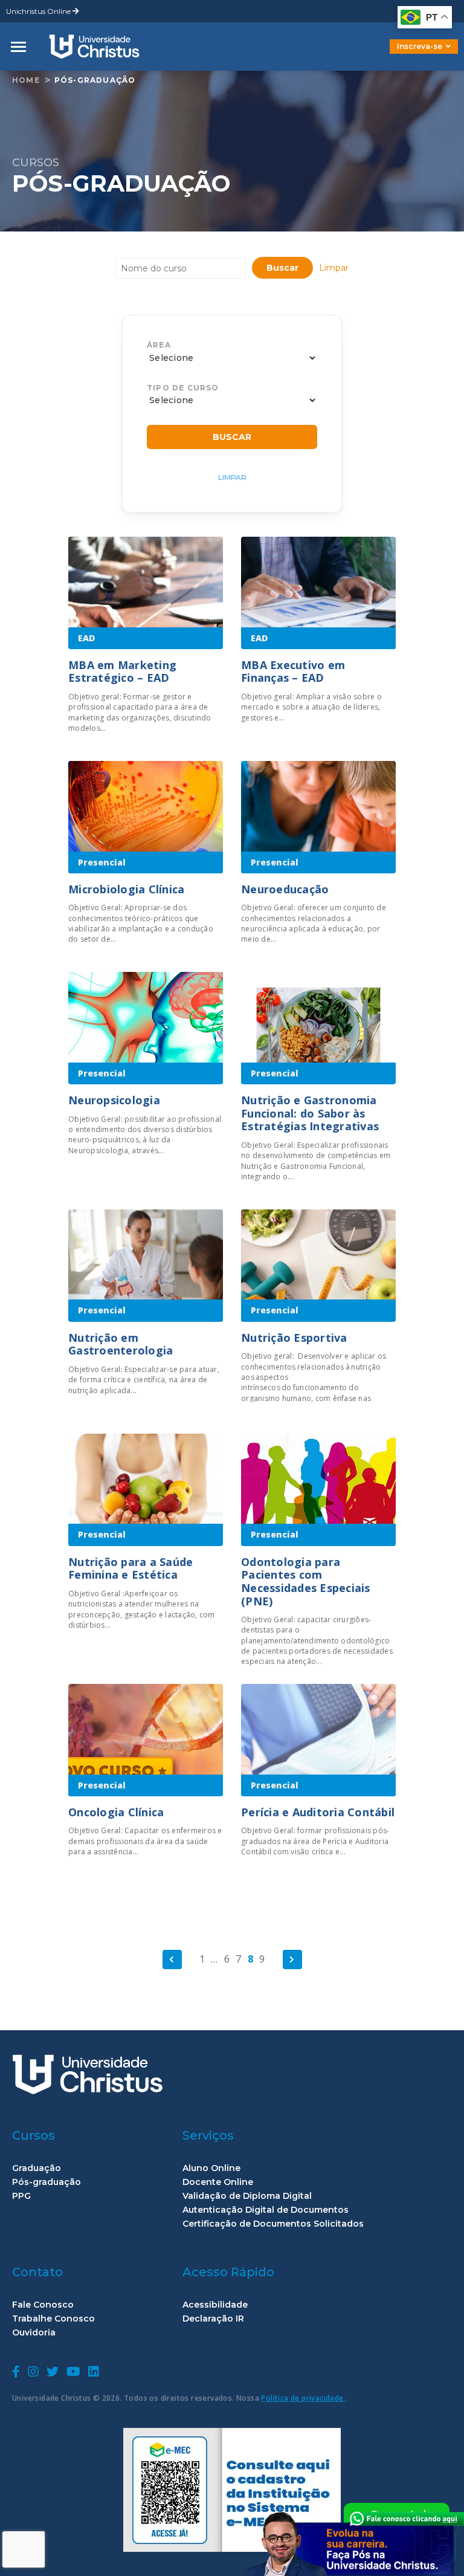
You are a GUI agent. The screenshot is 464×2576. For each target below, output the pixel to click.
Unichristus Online (39, 11)
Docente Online (218, 2182)
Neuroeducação (285, 889)
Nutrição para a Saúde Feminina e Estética (130, 1568)
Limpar (334, 268)
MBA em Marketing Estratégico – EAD (122, 672)
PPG (21, 2196)
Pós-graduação (95, 80)
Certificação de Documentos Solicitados (273, 2224)
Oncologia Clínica (116, 1812)
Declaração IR (213, 2319)
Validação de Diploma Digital (247, 2196)
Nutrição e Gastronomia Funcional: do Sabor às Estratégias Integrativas (310, 1113)
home (26, 80)
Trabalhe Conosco (53, 2319)
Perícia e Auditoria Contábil (318, 1812)
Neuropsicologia (114, 1100)
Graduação (37, 2168)
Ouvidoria (34, 2333)
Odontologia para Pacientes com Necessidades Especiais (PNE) (306, 1581)
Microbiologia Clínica (126, 889)
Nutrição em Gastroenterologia (121, 1344)
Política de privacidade (303, 2398)
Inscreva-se (420, 46)
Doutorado (404, 55)
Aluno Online (211, 2168)
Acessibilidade (215, 2305)
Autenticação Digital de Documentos (266, 2210)
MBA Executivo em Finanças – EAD (293, 672)
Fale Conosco (43, 2305)
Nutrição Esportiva (294, 1338)
